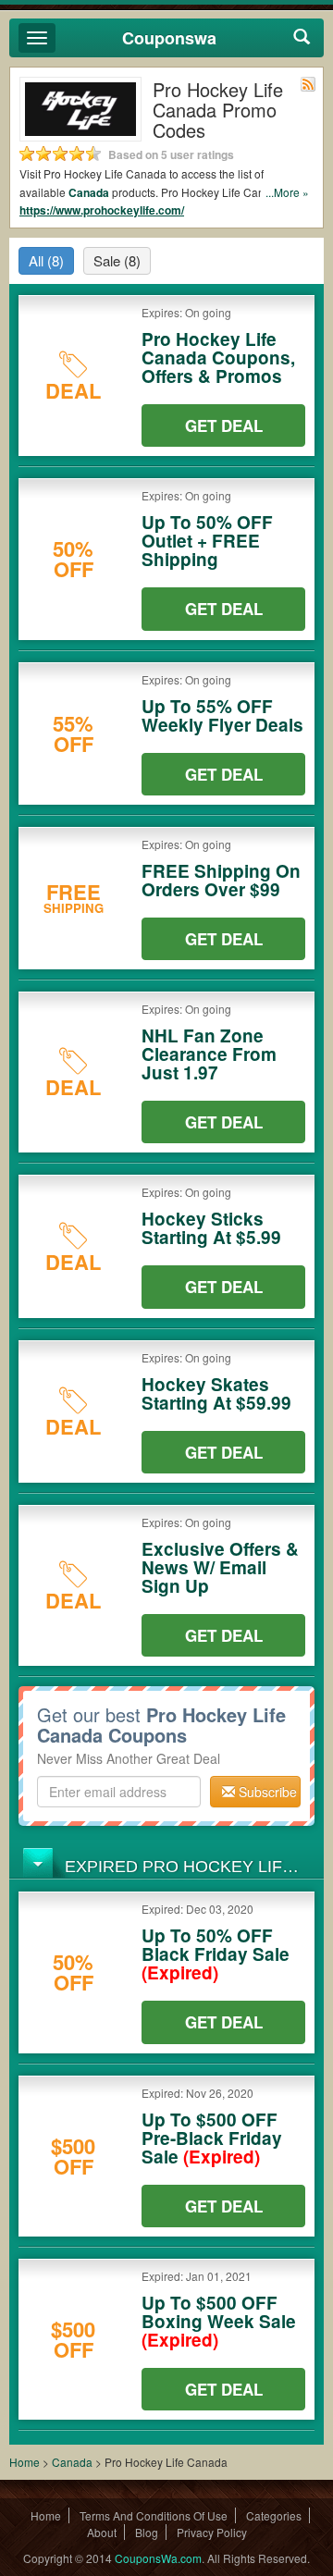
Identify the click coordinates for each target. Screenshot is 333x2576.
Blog (147, 2532)
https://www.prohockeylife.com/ (102, 210)
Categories (274, 2515)
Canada (89, 192)
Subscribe (266, 1792)
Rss (308, 84)
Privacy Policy (212, 2532)
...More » (287, 192)
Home (25, 2462)
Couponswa (169, 38)
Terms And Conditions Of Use (154, 2515)
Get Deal (224, 425)
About (102, 2532)
